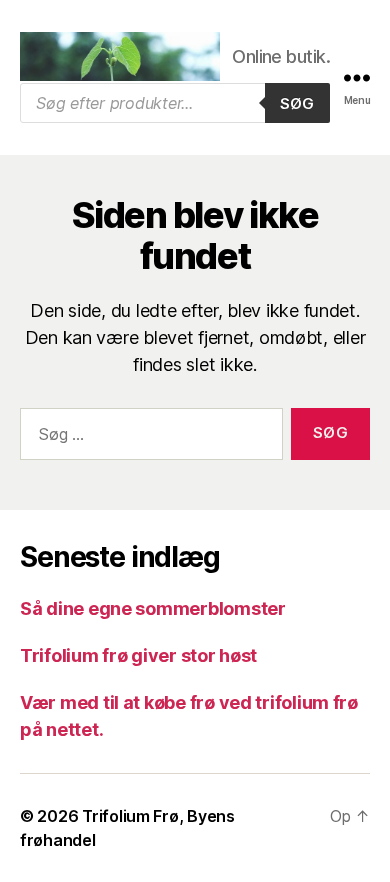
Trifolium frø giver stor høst (138, 655)
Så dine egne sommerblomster (153, 608)
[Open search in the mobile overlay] (175, 103)
